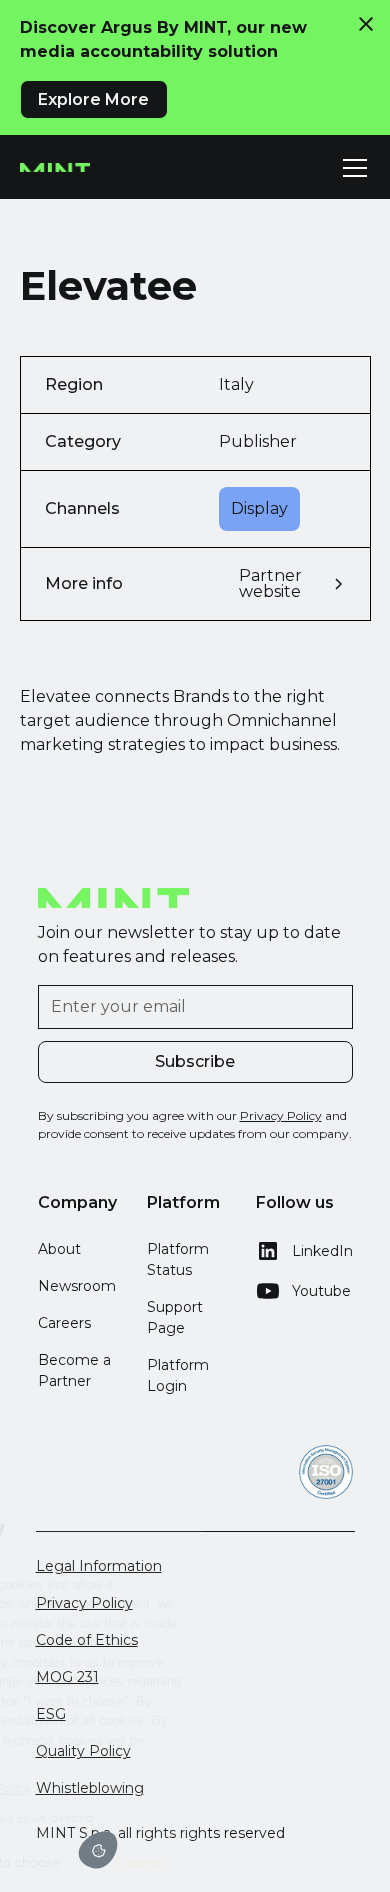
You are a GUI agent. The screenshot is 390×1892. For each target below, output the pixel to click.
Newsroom (77, 1286)
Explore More (93, 99)
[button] (351, 168)
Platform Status (178, 1259)
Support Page (175, 1317)
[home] (55, 168)
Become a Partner (74, 1370)
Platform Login (178, 1375)
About (59, 1249)
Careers (64, 1323)
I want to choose (103, 1862)
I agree (233, 1862)
